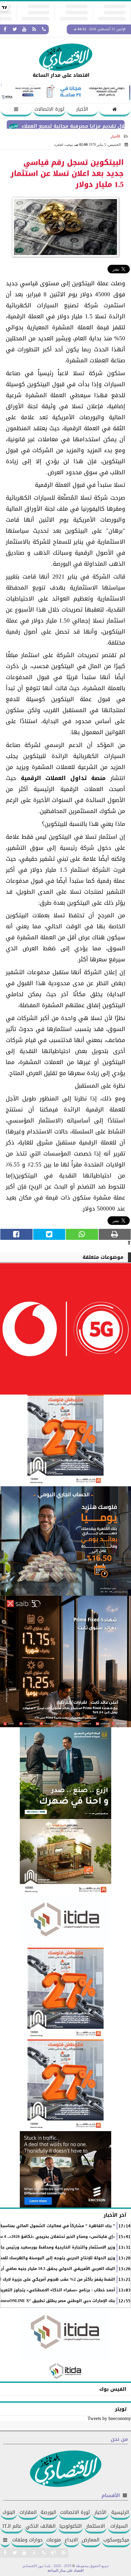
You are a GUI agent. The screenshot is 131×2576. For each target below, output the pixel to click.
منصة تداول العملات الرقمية (63, 778)
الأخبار (82, 109)
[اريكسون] (65, 2169)
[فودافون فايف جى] (65, 1329)
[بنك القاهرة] (65, 1541)
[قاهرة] (65, 2085)
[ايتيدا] (65, 1922)
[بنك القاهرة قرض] (65, 1857)
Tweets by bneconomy (109, 2418)
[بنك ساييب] (65, 1661)
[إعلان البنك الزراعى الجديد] (65, 1773)
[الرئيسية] (115, 110)
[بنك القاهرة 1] (65, 1440)
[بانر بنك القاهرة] (65, 1994)
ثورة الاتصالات (49, 109)
